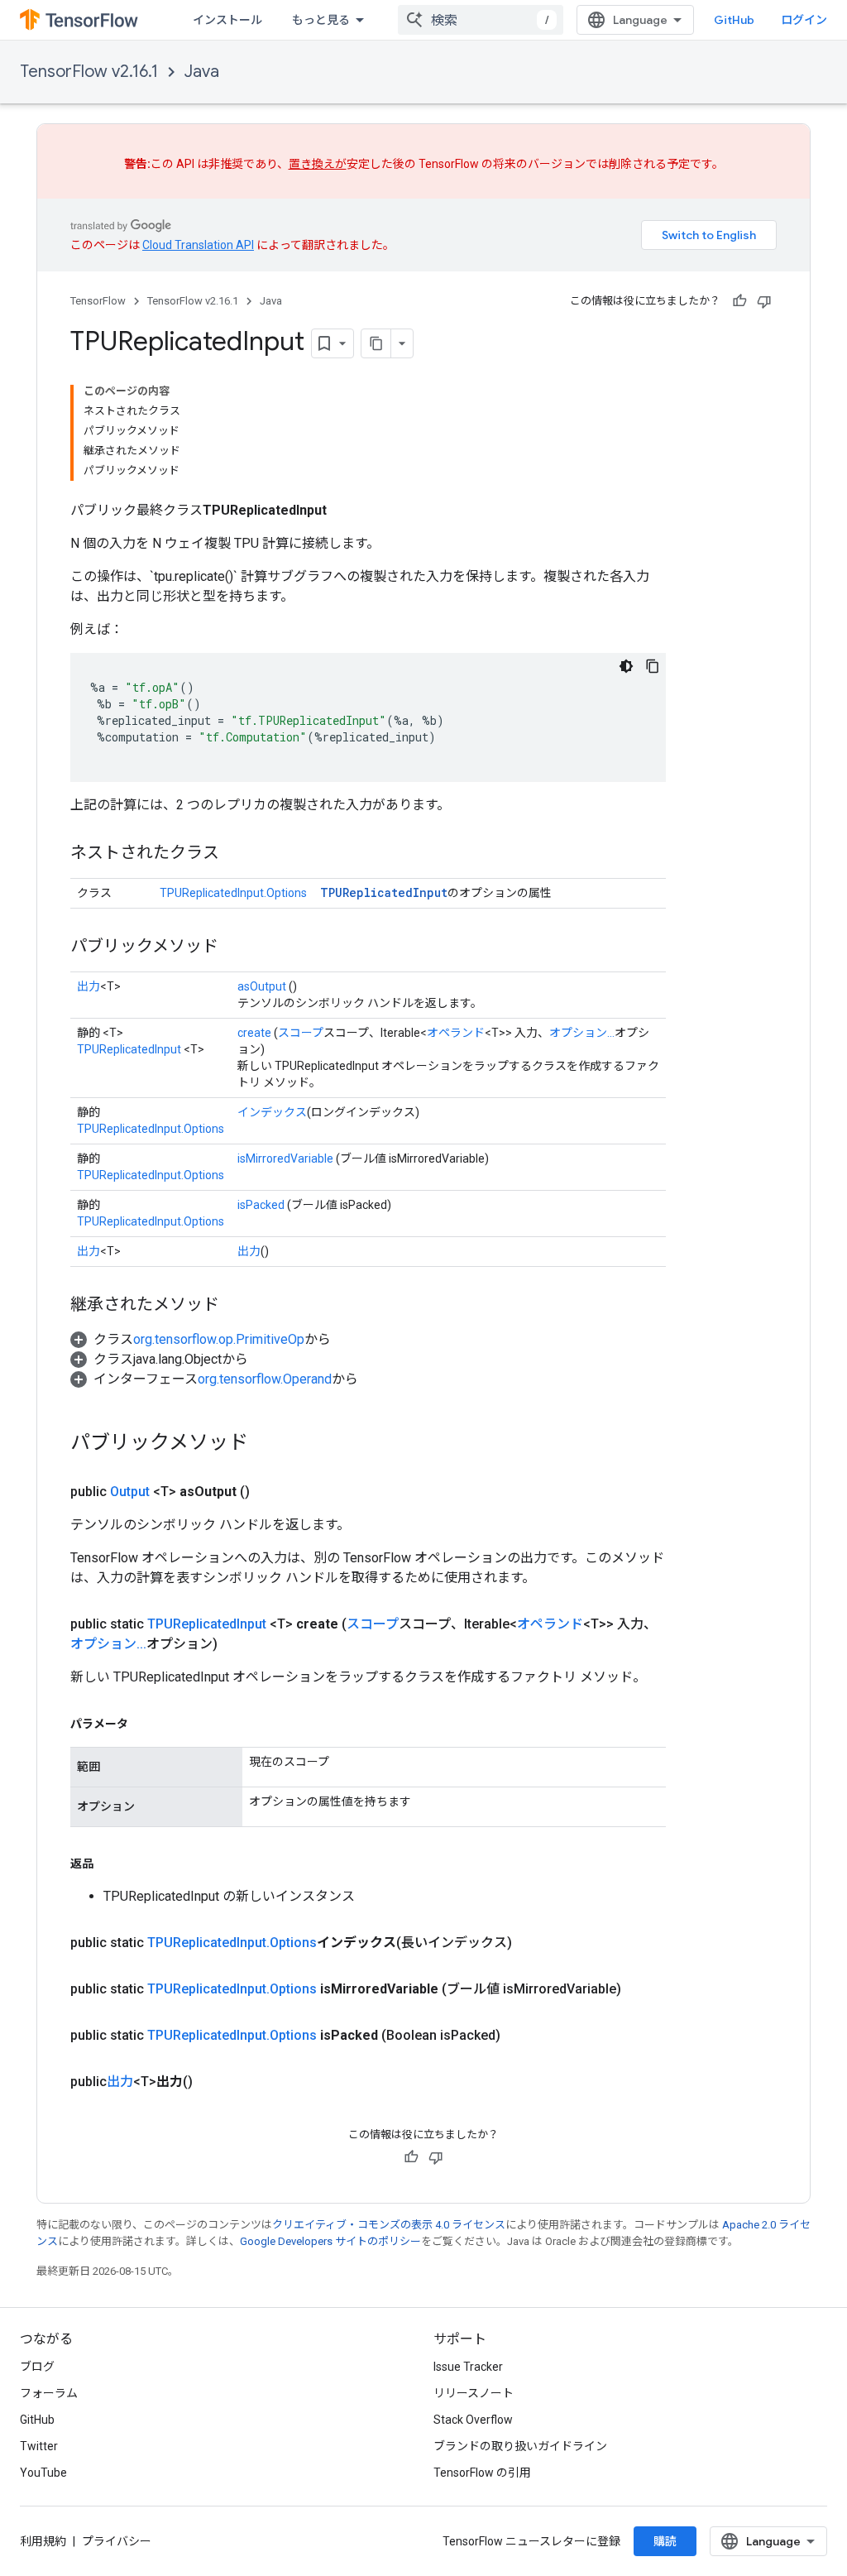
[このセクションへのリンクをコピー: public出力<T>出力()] (213, 2082)
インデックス (272, 1112)
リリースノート (474, 2393)
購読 (665, 2541)
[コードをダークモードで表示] (626, 666)
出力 (89, 986)
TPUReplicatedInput (384, 892)
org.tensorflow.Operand (265, 1379)
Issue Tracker (468, 2367)
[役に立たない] (764, 301)
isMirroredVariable (285, 1158)
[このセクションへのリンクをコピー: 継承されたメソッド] (236, 1306)
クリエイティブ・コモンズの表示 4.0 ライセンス (389, 2225)
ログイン (804, 20)
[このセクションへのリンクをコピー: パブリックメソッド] (235, 947)
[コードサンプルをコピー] (653, 666)
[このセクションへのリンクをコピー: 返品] (110, 1864)
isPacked (261, 1205)
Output (130, 1492)
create (254, 1033)
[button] (201, 1339)
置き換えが (318, 164)
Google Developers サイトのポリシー (330, 2241)
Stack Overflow (473, 2420)
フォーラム (49, 2393)
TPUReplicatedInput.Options (233, 893)
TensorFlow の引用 (482, 2473)
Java (202, 72)
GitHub (734, 20)
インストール (227, 20)
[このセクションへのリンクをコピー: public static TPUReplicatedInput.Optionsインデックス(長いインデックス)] (532, 1943)
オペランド (456, 1033)
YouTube (43, 2473)
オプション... (582, 1033)
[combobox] (481, 20)
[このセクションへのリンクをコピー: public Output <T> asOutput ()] (270, 1492)
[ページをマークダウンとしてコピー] (376, 343)
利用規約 (43, 2541)
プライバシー (117, 2541)
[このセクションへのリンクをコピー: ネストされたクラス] (236, 854)
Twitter (39, 2446)
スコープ (301, 1033)
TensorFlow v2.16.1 (89, 72)
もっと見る (321, 20)
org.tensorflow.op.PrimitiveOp (219, 1339)
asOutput (262, 986)
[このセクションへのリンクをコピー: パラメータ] (145, 1724)
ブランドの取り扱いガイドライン (520, 2446)
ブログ (37, 2367)
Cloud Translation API (198, 245)
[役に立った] (739, 301)
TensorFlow (98, 301)
